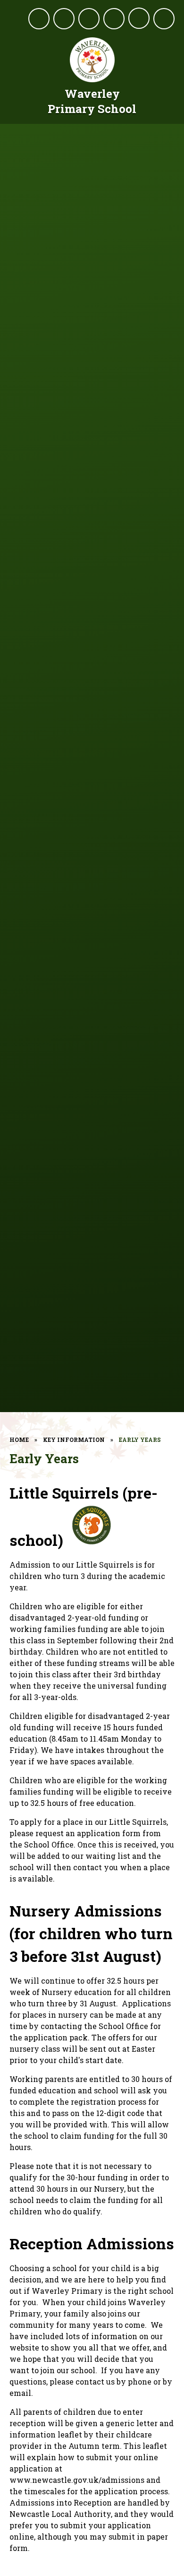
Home (19, 1440)
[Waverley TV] (89, 19)
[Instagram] (64, 19)
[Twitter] (39, 19)
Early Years (140, 1440)
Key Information (74, 1440)
